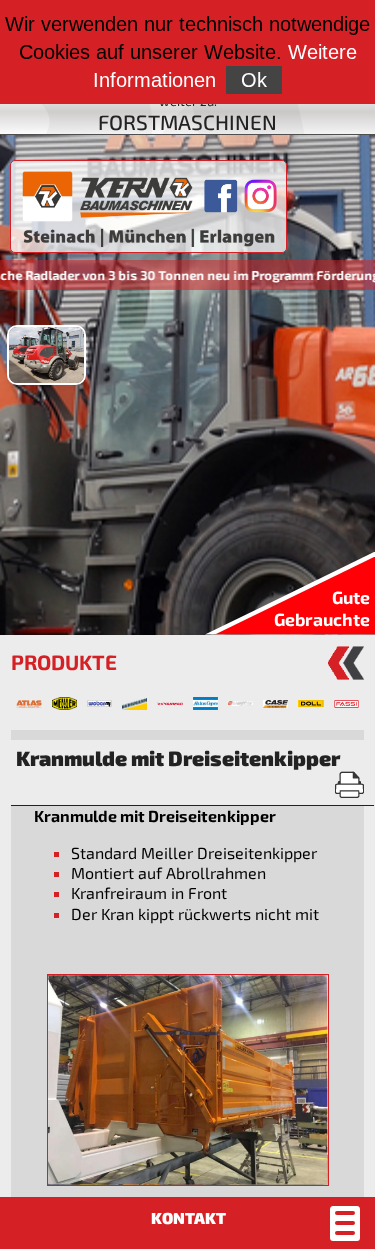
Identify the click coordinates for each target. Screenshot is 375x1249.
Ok (254, 80)
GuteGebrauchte (322, 608)
